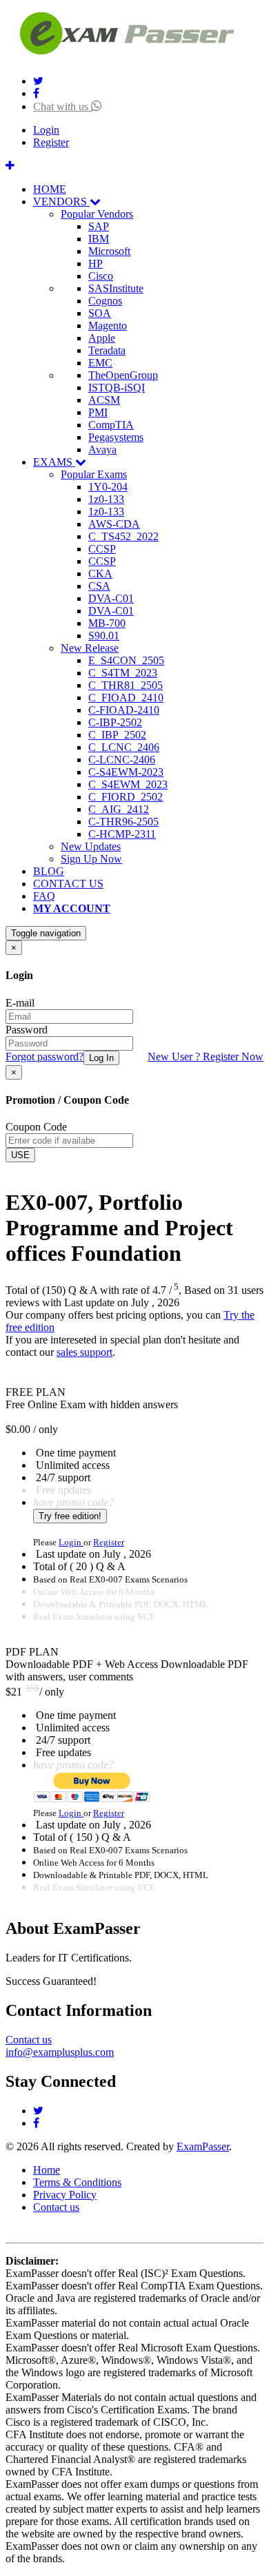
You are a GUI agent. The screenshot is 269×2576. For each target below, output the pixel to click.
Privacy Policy (65, 2195)
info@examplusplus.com (60, 2052)
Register (51, 142)
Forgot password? (44, 1057)
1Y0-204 (108, 487)
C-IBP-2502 (115, 722)
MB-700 (107, 623)
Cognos (105, 301)
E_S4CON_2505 (126, 660)
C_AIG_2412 (119, 809)
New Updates (91, 846)
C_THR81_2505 (126, 685)
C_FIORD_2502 (126, 797)
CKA (100, 574)
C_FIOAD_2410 (126, 698)
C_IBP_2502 (117, 735)
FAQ (44, 896)
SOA (100, 313)
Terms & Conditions (77, 2182)
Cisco (101, 276)
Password (27, 1030)
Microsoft (109, 251)
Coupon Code (36, 1127)
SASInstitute (116, 288)
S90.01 (104, 636)
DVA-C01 (111, 598)
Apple (102, 338)
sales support (84, 1352)
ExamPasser (203, 2146)
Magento (108, 326)
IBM (99, 239)
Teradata (107, 350)
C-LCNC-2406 (122, 760)
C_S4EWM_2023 (128, 784)
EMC (100, 363)
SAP (99, 226)
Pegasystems (116, 437)
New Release (90, 648)
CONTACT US (68, 884)
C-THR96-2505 (123, 822)
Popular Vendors (97, 214)
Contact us (29, 2040)
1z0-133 (106, 499)
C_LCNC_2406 (124, 747)
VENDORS (61, 202)
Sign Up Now (91, 859)
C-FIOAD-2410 (124, 710)
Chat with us (62, 106)
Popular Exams (94, 474)
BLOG (49, 871)
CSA (99, 586)
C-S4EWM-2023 (126, 772)
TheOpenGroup (123, 375)
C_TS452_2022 (123, 536)
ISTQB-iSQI (117, 388)
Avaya (102, 450)
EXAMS (54, 462)
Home (47, 2170)
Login (46, 130)
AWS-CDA (114, 524)
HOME (50, 189)
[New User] (10, 166)
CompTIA (111, 425)
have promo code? (73, 1502)
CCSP (102, 549)
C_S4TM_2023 (123, 673)
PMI (98, 412)
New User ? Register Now (206, 1057)
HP (96, 264)
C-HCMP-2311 (122, 834)
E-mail (20, 1003)
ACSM (104, 400)
